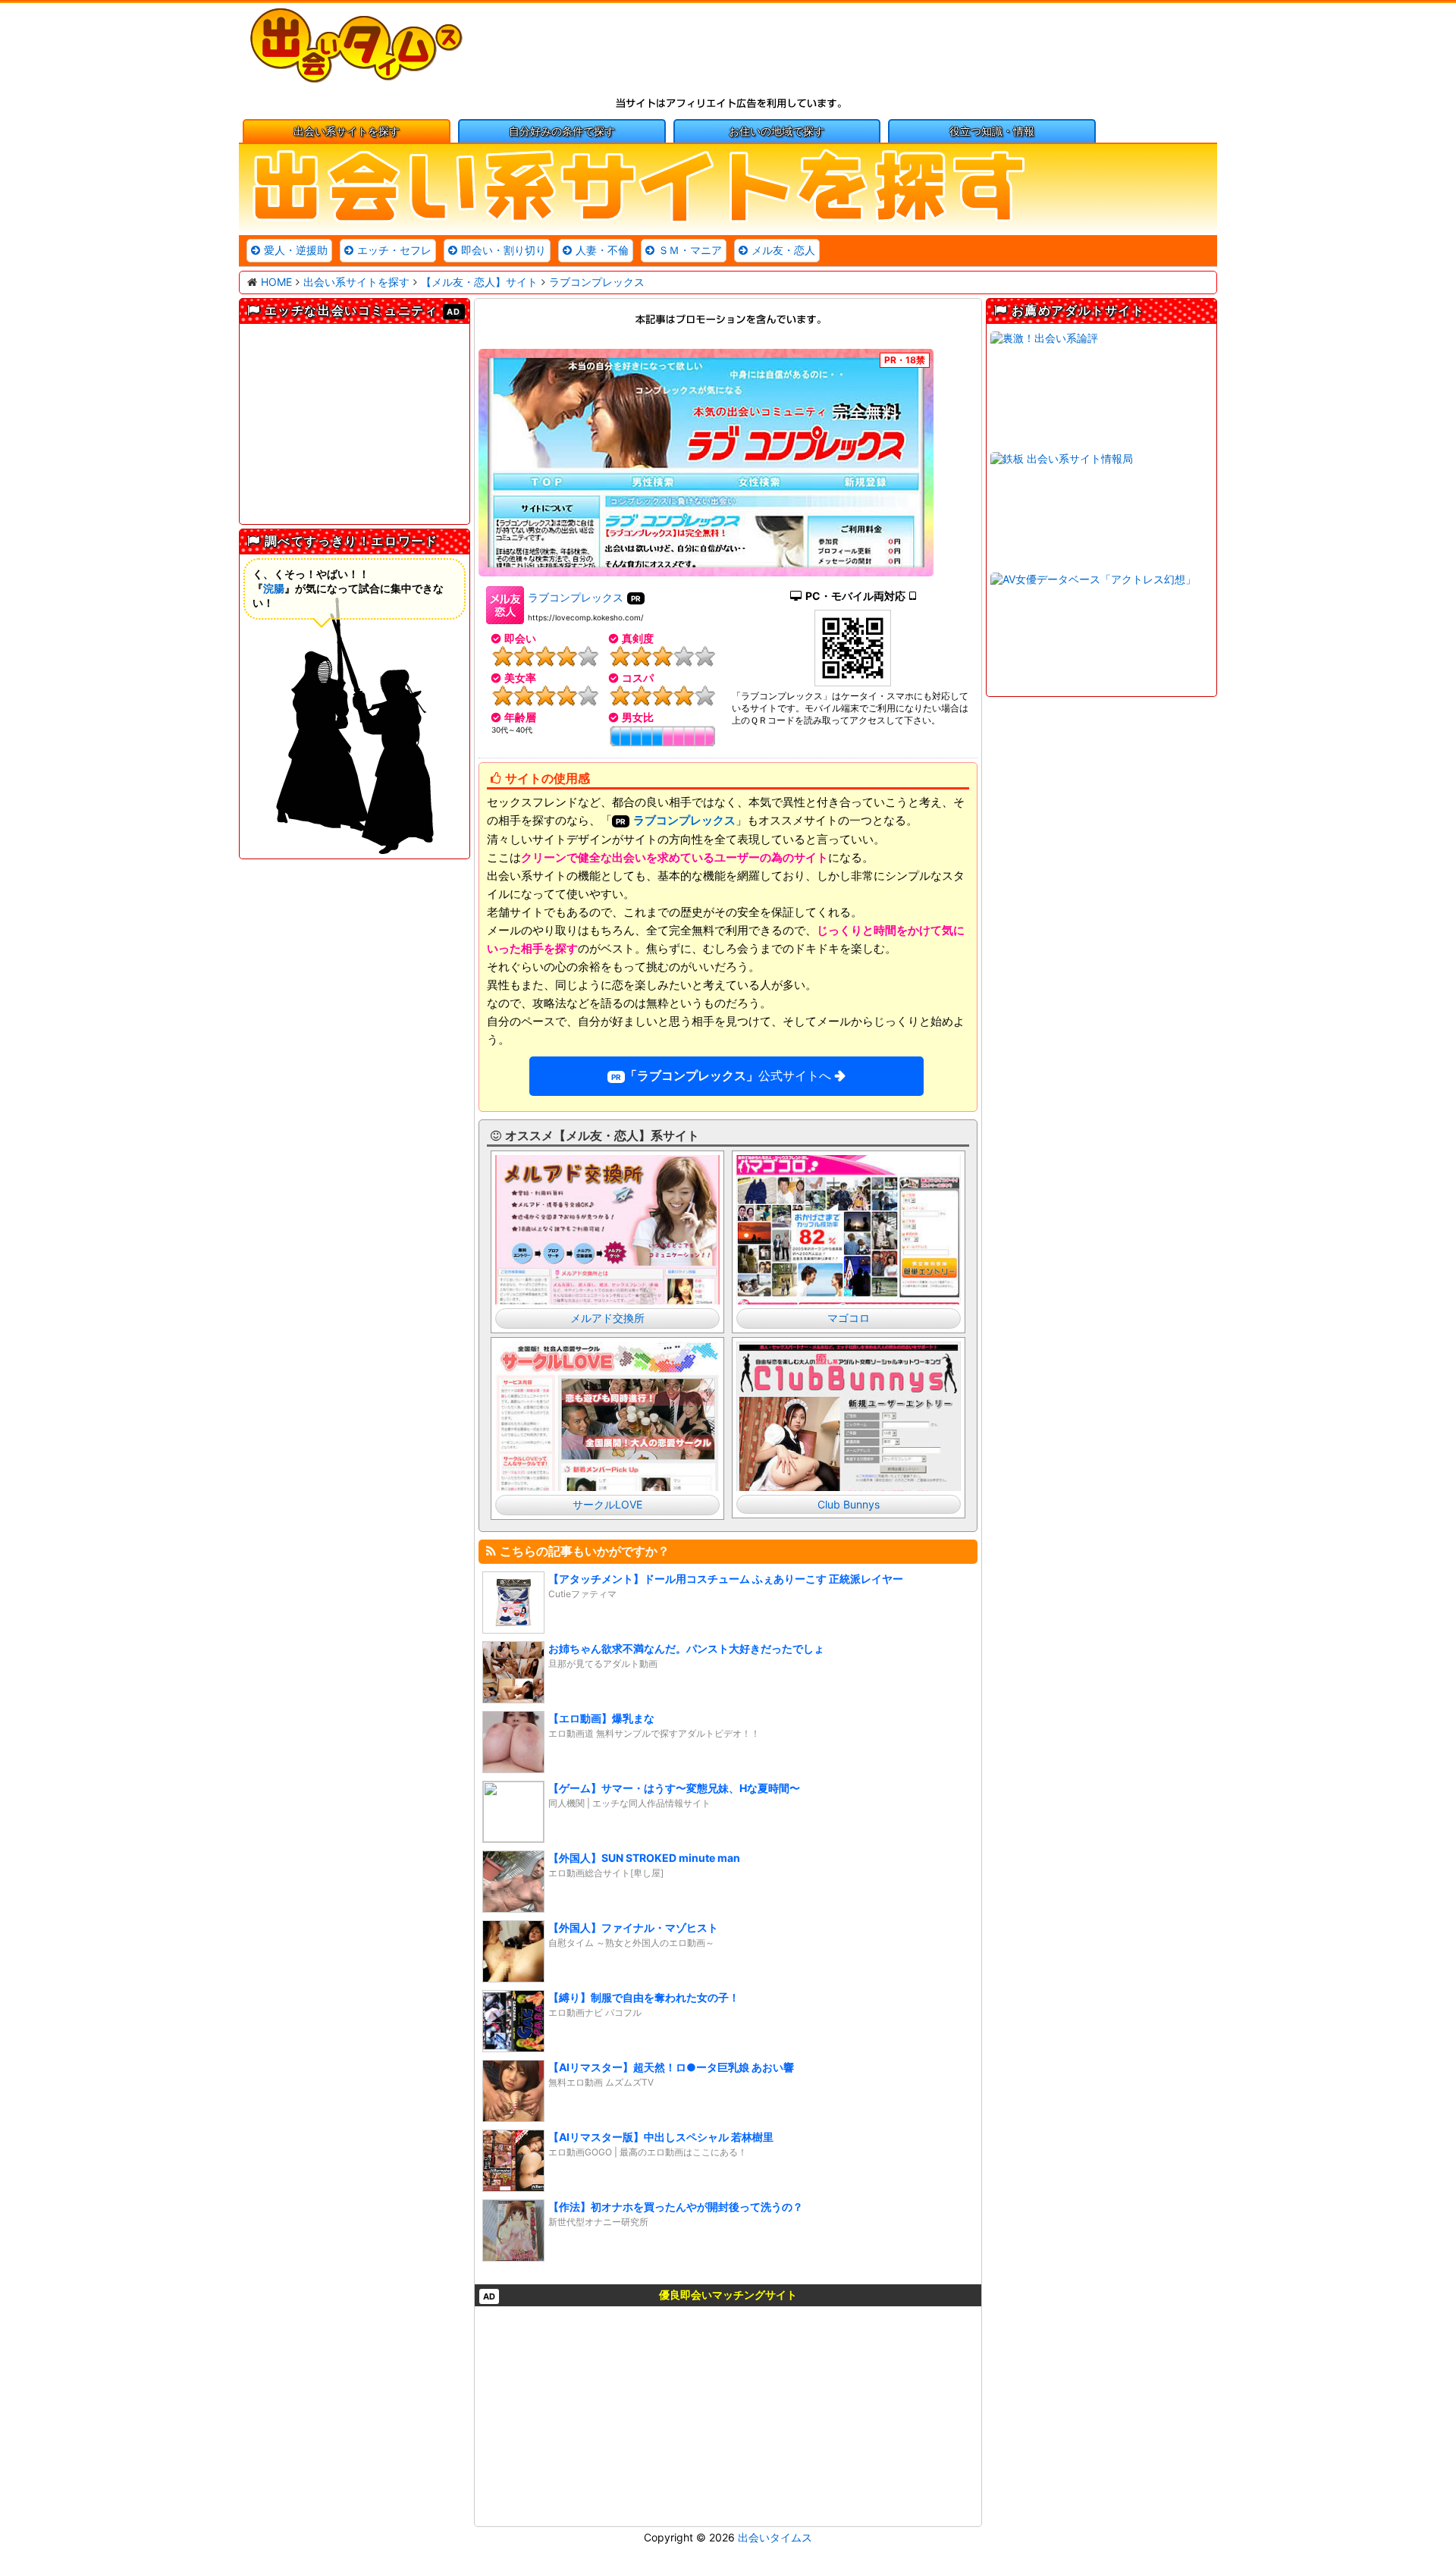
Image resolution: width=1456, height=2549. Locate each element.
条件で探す (562, 131)
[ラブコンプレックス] (706, 463)
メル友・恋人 (783, 250)
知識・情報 (992, 131)
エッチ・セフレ (394, 250)
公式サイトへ (728, 1075)
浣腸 (274, 588)
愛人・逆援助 (296, 250)
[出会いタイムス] (356, 79)
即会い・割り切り (504, 250)
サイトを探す (347, 131)
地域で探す (777, 131)
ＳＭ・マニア (690, 250)
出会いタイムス (775, 2537)
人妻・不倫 (602, 250)
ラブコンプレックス (576, 597)
